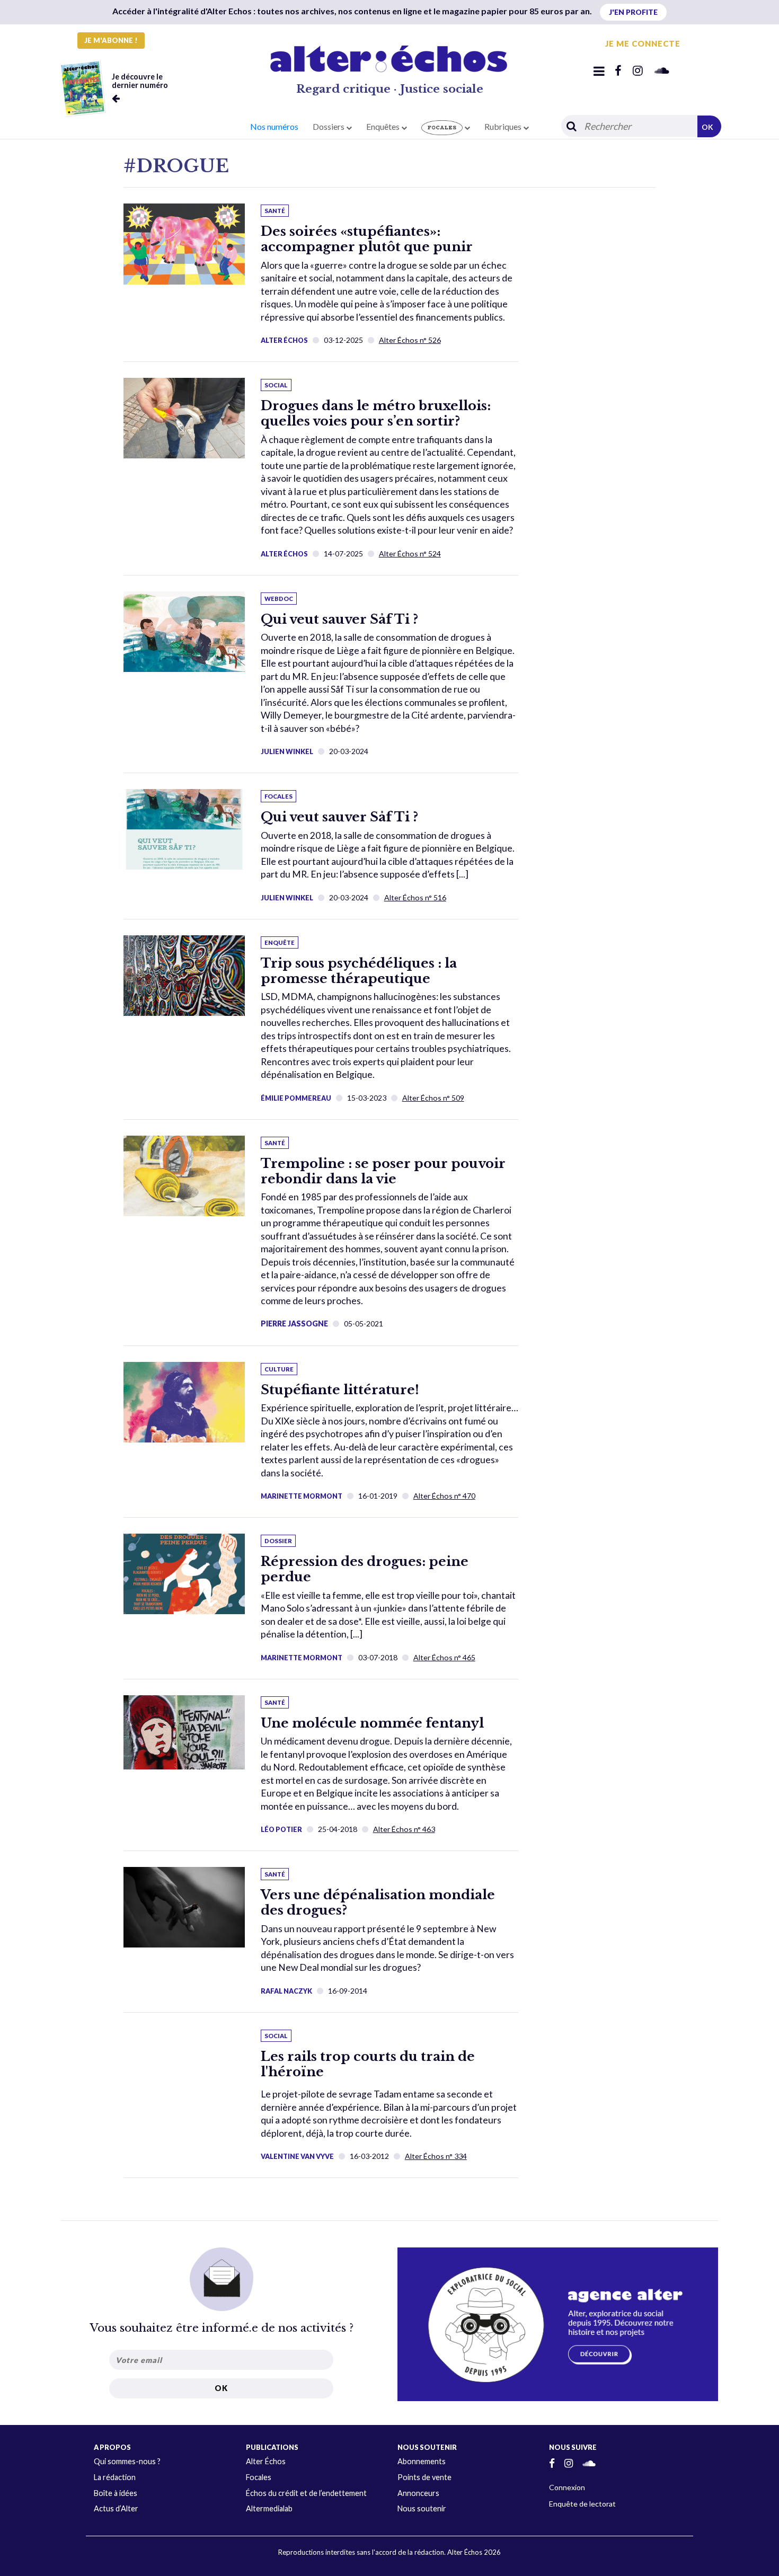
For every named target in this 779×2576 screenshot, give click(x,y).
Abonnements (422, 2461)
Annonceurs (418, 2493)
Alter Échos (284, 340)
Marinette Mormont (302, 1496)
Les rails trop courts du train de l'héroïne (368, 2064)
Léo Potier (281, 1829)
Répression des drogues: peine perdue (365, 1569)
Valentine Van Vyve (297, 2156)
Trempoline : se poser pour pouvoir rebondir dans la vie (383, 1171)
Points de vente (424, 2477)
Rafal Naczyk (286, 1991)
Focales (259, 2477)
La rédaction (115, 2477)
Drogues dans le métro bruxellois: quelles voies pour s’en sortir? (376, 413)
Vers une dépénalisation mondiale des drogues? (378, 1902)
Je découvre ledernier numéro (140, 81)
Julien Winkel (287, 751)
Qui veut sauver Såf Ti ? (339, 619)
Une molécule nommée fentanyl (372, 1723)
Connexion (567, 2487)
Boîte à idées (116, 2493)
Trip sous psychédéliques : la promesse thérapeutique (359, 971)
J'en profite (633, 12)
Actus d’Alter (116, 2508)
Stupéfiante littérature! (340, 1390)
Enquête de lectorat (582, 2504)
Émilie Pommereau (296, 1098)
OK (707, 127)
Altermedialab (269, 2508)
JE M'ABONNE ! (111, 40)
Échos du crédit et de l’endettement (306, 2493)
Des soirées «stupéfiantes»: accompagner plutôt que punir (367, 239)
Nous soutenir (422, 2508)
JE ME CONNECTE (643, 43)
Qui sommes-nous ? (127, 2461)
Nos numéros (274, 126)
